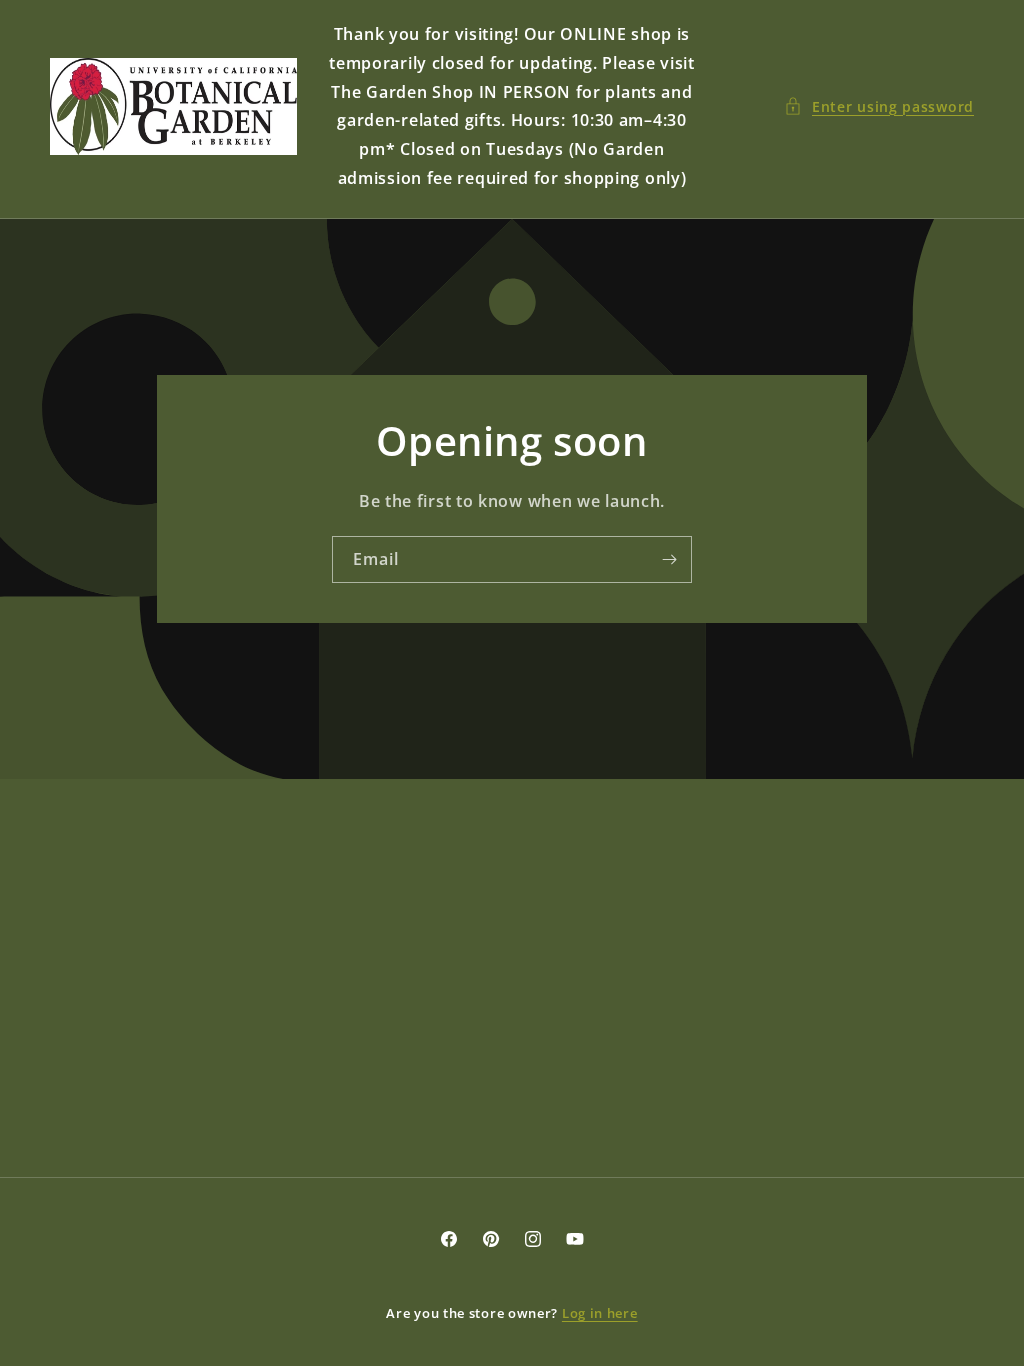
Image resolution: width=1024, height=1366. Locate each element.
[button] (879, 106)
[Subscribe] (669, 559)
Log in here (600, 1313)
